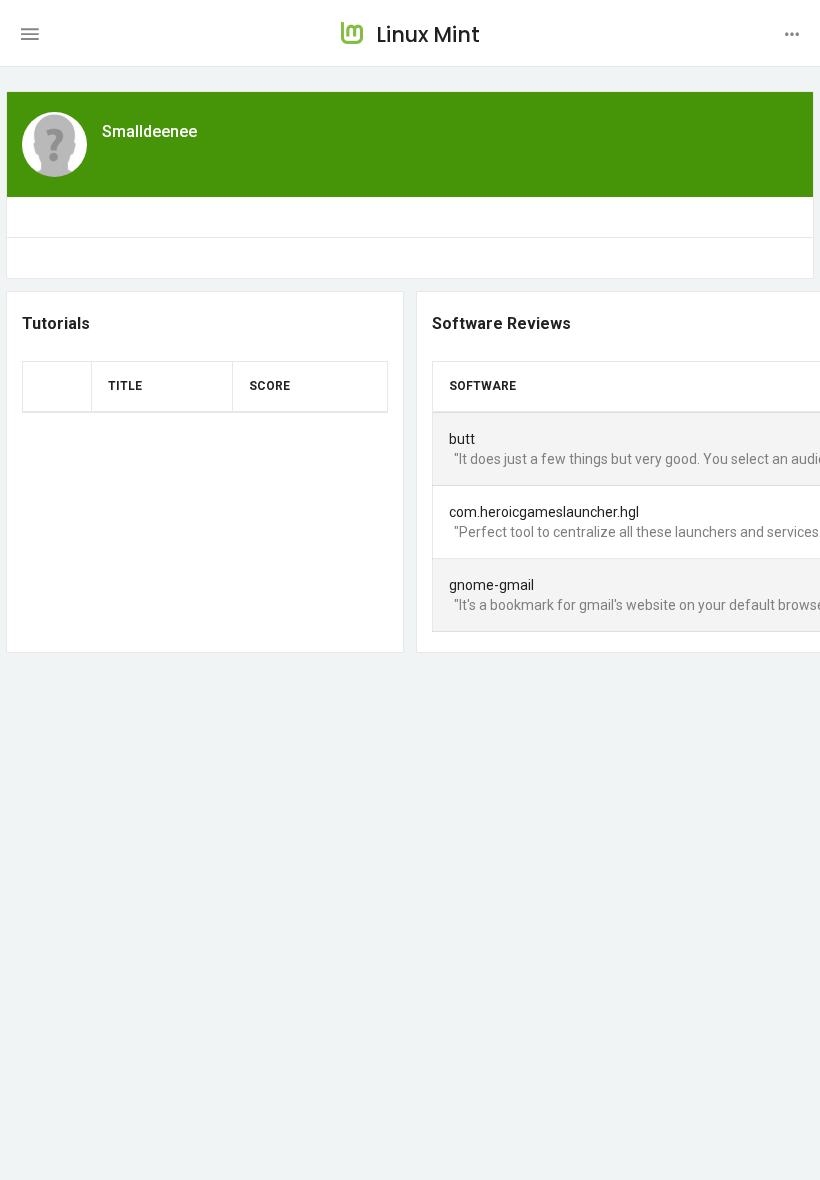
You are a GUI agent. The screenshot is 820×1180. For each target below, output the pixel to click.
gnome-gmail (491, 585)
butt (462, 439)
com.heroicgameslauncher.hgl (544, 512)
